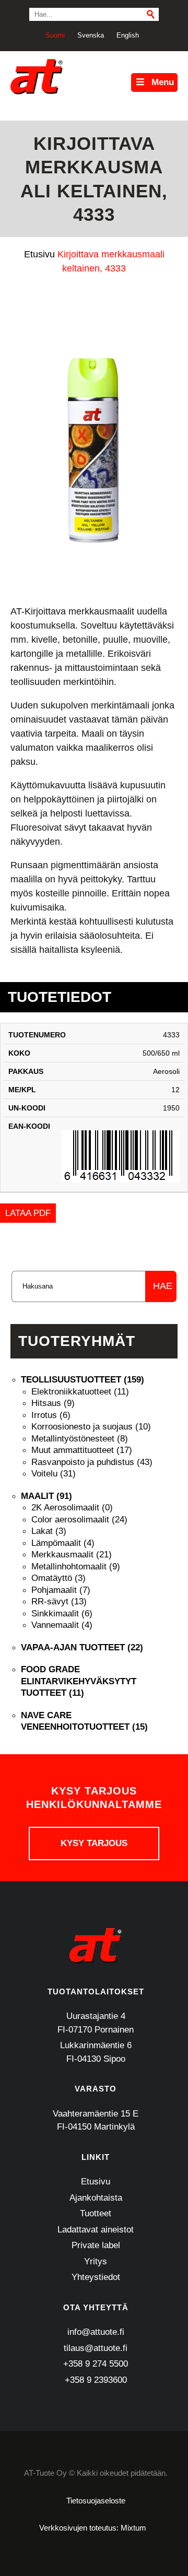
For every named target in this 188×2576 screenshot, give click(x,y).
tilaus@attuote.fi (96, 2348)
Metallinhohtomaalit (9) (76, 1567)
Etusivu (96, 2182)
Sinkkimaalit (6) (62, 1614)
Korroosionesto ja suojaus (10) (91, 1427)
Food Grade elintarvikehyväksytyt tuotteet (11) (79, 1681)
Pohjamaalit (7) (61, 1590)
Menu (163, 82)
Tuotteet (96, 2213)
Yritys (96, 2261)
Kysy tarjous (94, 1843)
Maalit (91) (46, 1496)
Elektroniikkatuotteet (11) (80, 1392)
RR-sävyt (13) (59, 1602)
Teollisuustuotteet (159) (83, 1380)
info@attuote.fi (96, 2332)
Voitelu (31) (54, 1474)
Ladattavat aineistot (96, 2230)
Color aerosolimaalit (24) (79, 1520)
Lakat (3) (49, 1531)
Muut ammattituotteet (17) (82, 1450)
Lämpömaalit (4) (63, 1543)
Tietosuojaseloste (96, 2501)
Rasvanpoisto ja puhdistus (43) (92, 1462)
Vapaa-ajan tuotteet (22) (82, 1647)
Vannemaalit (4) (62, 1625)
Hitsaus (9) (53, 1403)
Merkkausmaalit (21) (72, 1555)
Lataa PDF (28, 1213)
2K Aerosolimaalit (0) (72, 1508)
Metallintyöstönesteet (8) (80, 1439)
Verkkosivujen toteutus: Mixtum (93, 2528)
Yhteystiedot (96, 2277)
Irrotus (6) (51, 1415)
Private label (96, 2245)
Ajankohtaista (96, 2198)
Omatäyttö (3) (58, 1578)
